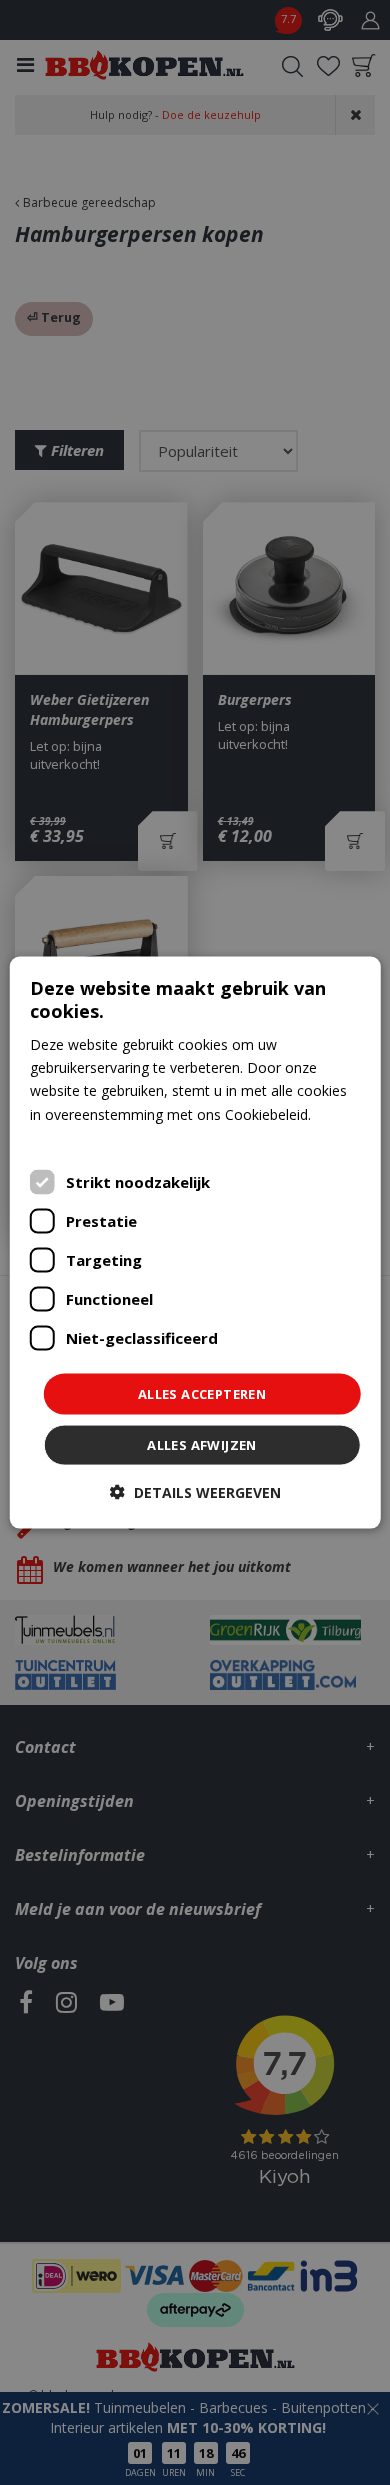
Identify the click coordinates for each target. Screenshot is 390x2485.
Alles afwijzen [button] (202, 1445)
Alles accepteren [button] (202, 1393)
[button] (195, 1492)
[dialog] (195, 1242)
